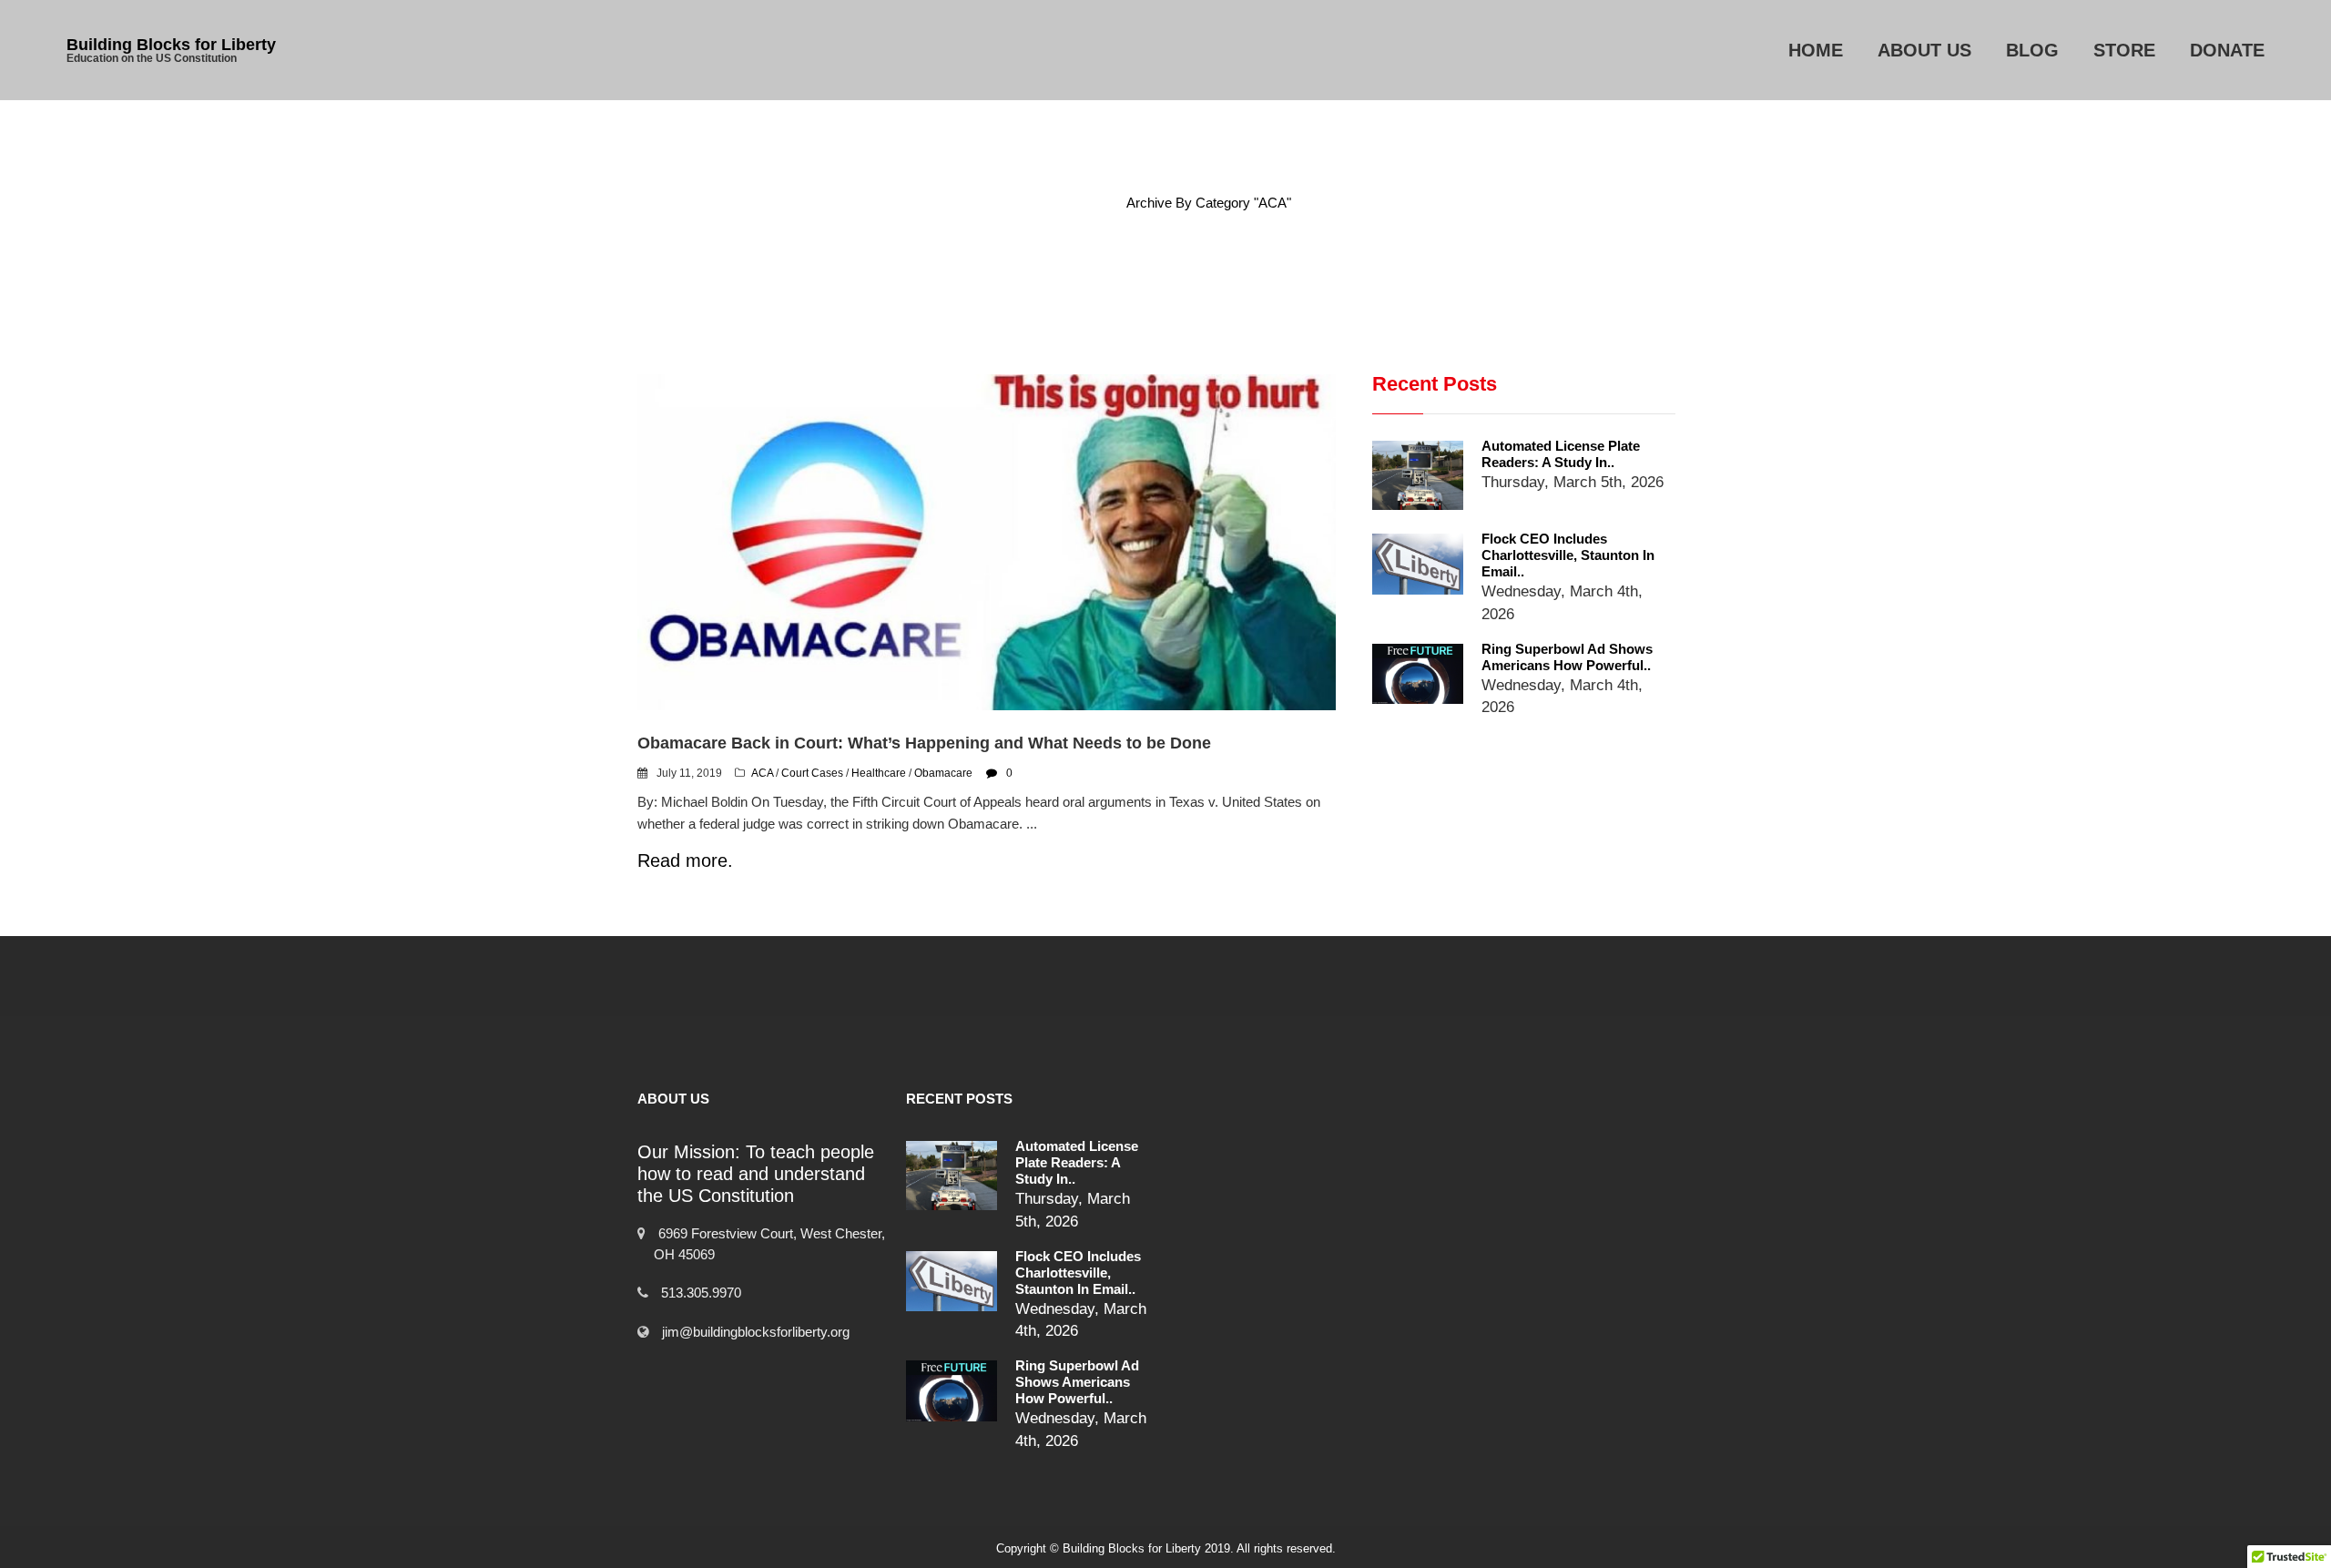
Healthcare (879, 773)
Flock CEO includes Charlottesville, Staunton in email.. (1568, 555)
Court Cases (812, 773)
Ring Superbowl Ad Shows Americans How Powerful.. (1567, 657)
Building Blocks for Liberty (171, 45)
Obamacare (943, 773)
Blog (2032, 50)
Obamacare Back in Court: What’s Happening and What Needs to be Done (924, 743)
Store (2124, 50)
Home (1816, 50)
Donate (2227, 50)
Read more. (685, 860)
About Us (1924, 50)
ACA (762, 773)
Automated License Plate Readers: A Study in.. (1561, 454)
